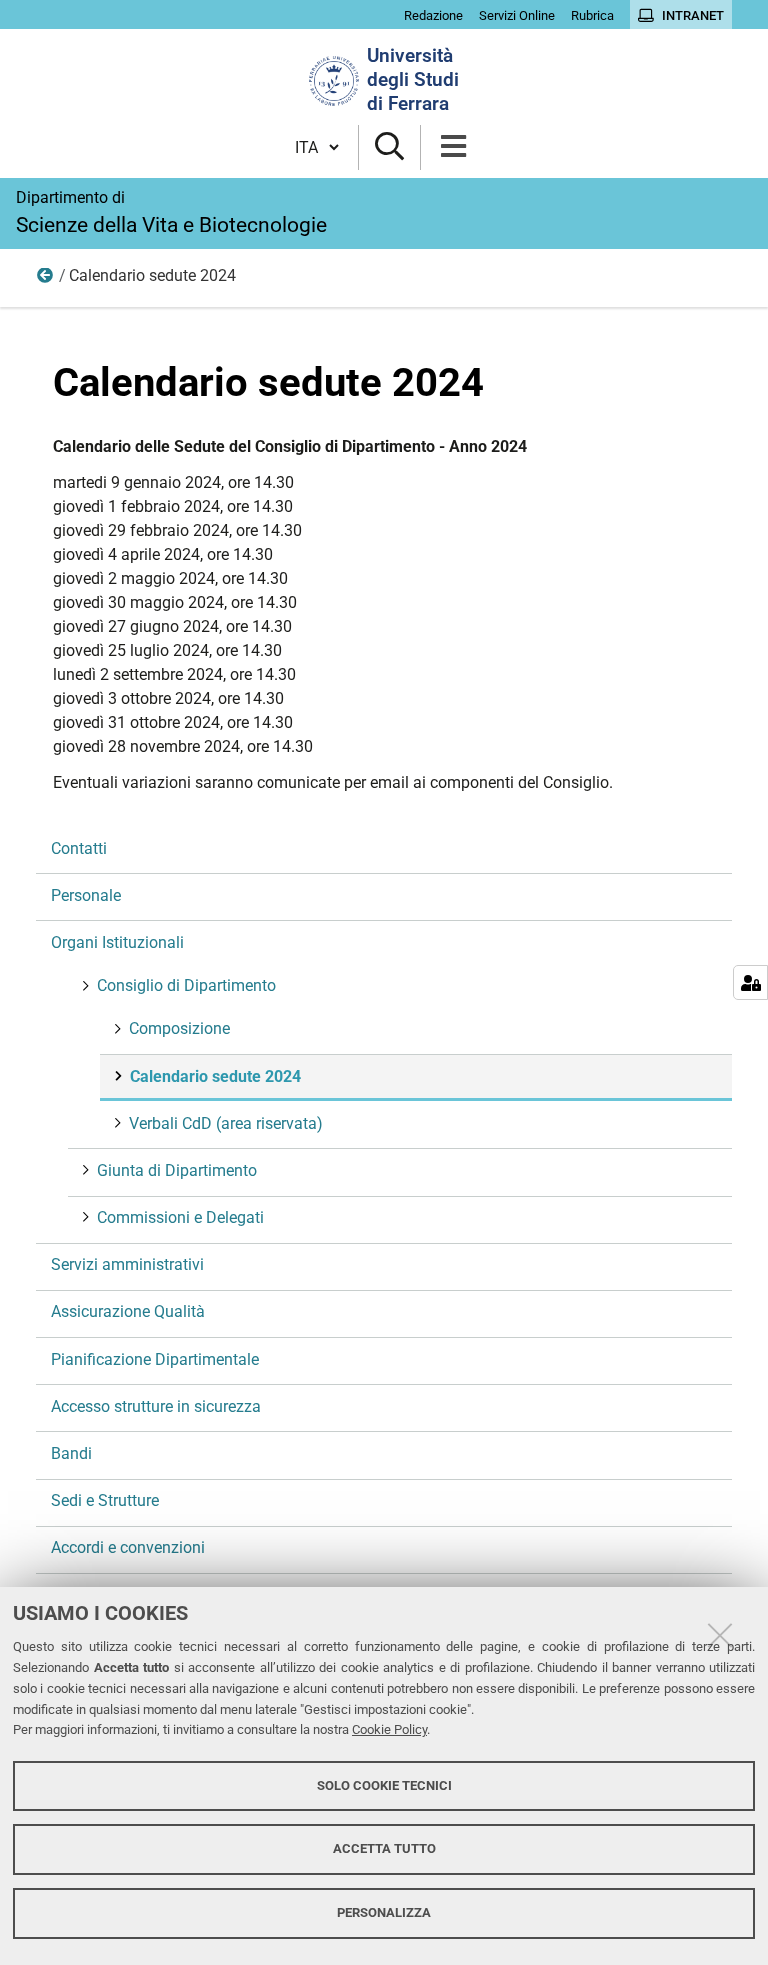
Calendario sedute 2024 (215, 1076)
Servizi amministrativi (127, 1264)
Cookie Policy (389, 1729)
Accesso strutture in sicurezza (156, 1406)
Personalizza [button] (384, 1912)
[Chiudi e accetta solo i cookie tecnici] (720, 1635)
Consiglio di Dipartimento (46, 280)
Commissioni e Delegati (180, 1217)
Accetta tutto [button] (384, 1848)
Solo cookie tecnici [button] (384, 1785)
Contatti (79, 848)
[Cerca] (389, 147)
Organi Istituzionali (117, 942)
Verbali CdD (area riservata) (226, 1123)
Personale (86, 895)
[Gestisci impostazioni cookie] (750, 982)
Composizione (179, 1028)
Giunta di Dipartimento (177, 1170)
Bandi (71, 1453)
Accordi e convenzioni (128, 1547)
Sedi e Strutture (105, 1500)
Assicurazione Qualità (128, 1311)
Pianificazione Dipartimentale (155, 1359)
